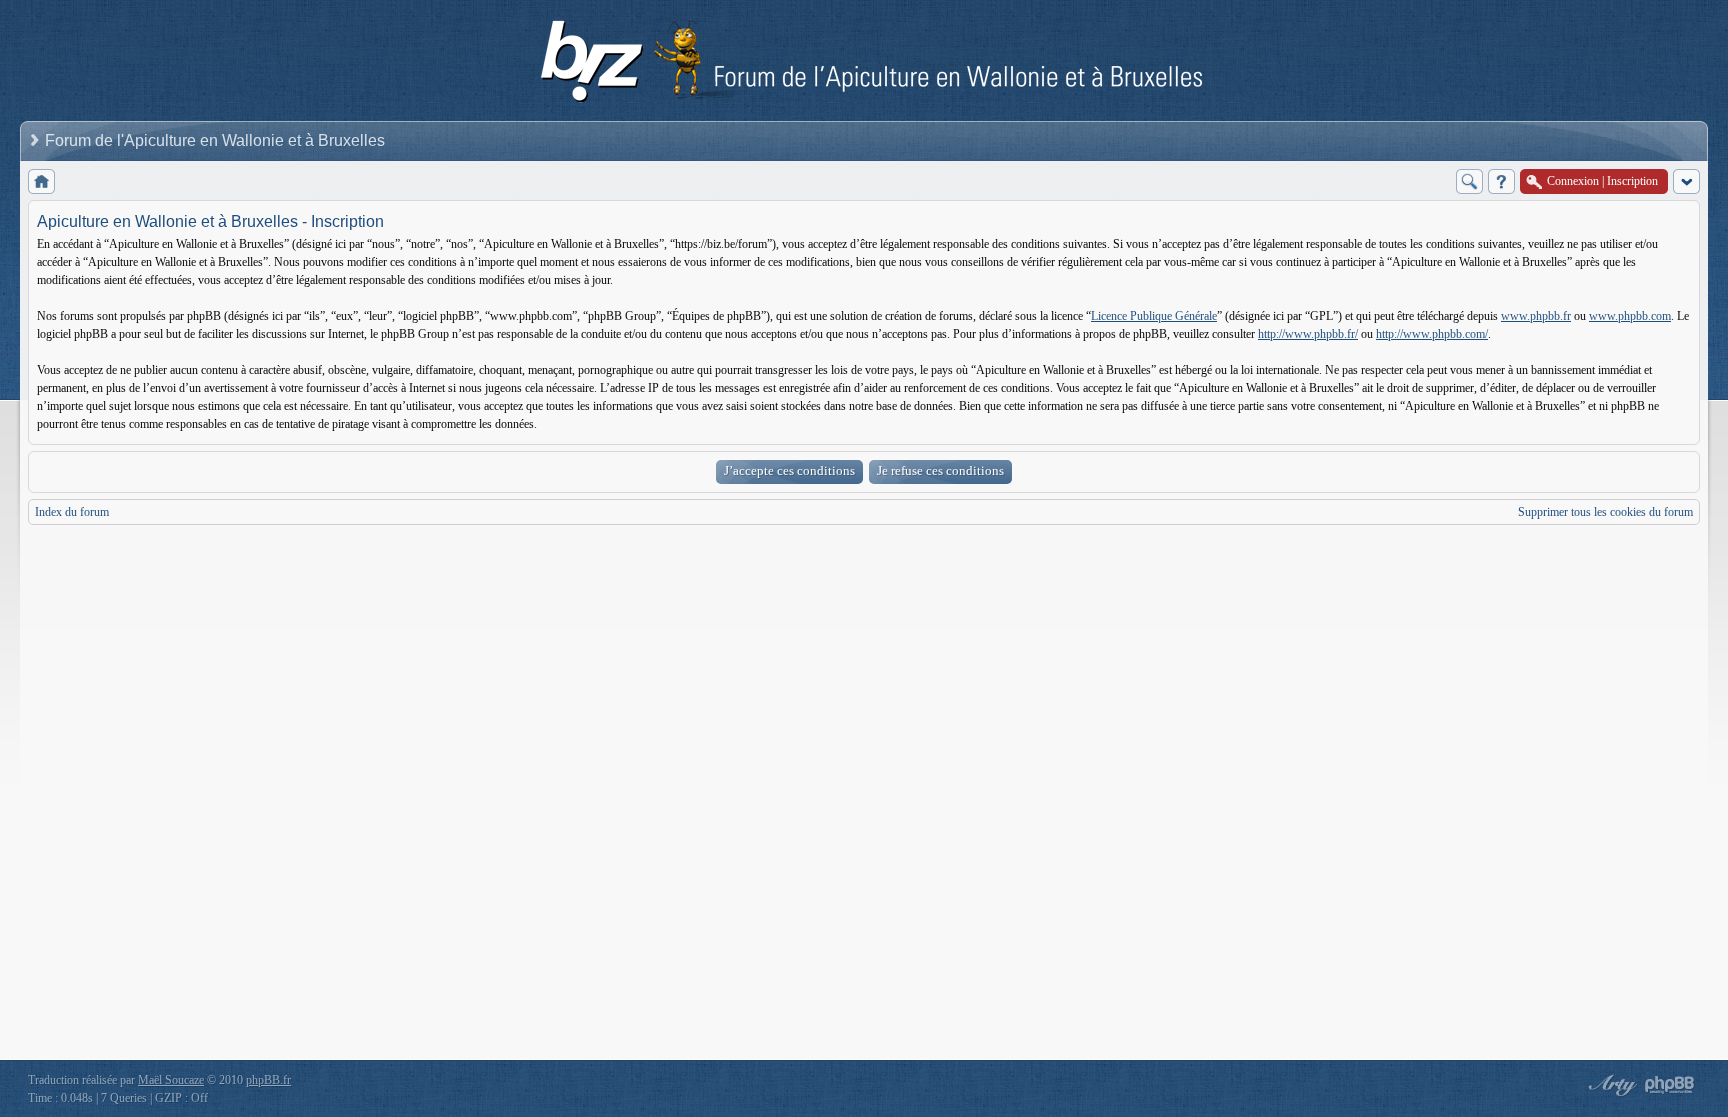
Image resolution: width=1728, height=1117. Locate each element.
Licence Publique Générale (1154, 316)
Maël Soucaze (171, 1080)
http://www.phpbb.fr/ (1308, 334)
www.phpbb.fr (1536, 316)
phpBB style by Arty (1610, 1085)
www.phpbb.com (1630, 316)
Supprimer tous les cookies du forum (1605, 512)
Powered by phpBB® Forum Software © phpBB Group (1670, 1085)
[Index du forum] (41, 181)
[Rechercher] (1469, 181)
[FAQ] (1501, 181)
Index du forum (72, 512)
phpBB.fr (268, 1080)
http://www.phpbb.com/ (1432, 334)
